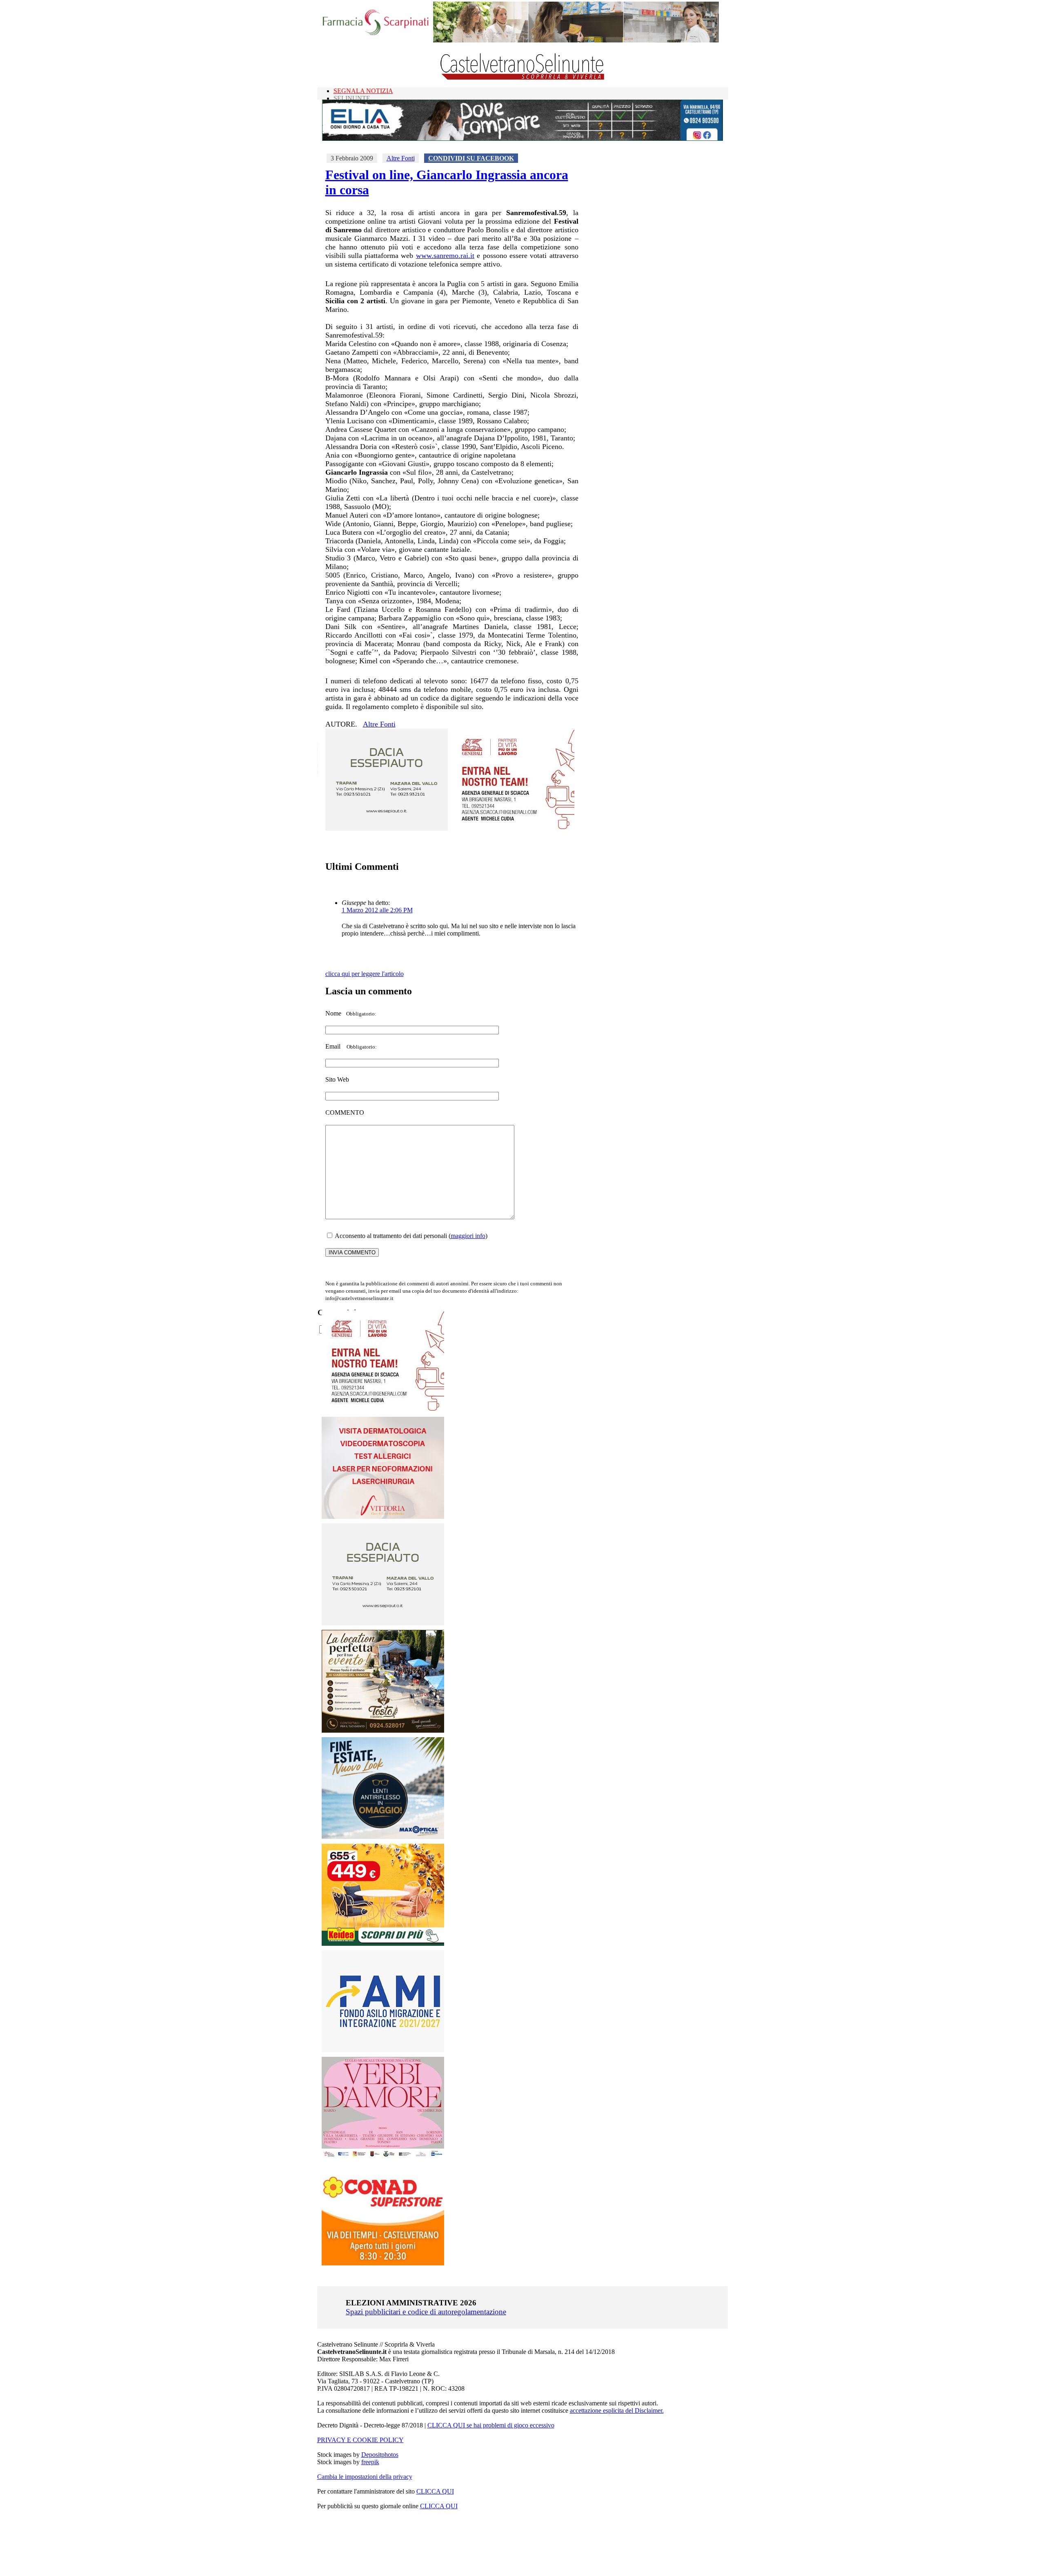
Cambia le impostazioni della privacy (365, 2477)
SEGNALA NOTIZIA (363, 91)
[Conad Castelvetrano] (383, 2263)
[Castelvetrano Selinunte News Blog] (523, 78)
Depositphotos (380, 2455)
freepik (370, 2462)
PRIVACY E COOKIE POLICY (360, 2440)
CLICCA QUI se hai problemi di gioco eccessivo (491, 2425)
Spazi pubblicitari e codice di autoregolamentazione (426, 2312)
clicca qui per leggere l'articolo (365, 974)
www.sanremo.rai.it (445, 256)
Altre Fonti (401, 158)
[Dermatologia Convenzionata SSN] (383, 1517)
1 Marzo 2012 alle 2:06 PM (377, 910)
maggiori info (468, 1236)
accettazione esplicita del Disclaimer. (617, 2410)
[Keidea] (383, 1944)
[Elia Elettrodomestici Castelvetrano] (522, 139)
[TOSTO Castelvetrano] (383, 1730)
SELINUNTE (352, 98)
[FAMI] (383, 2050)
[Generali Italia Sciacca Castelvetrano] (513, 828)
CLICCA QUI (435, 2491)
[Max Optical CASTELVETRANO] (383, 1837)
